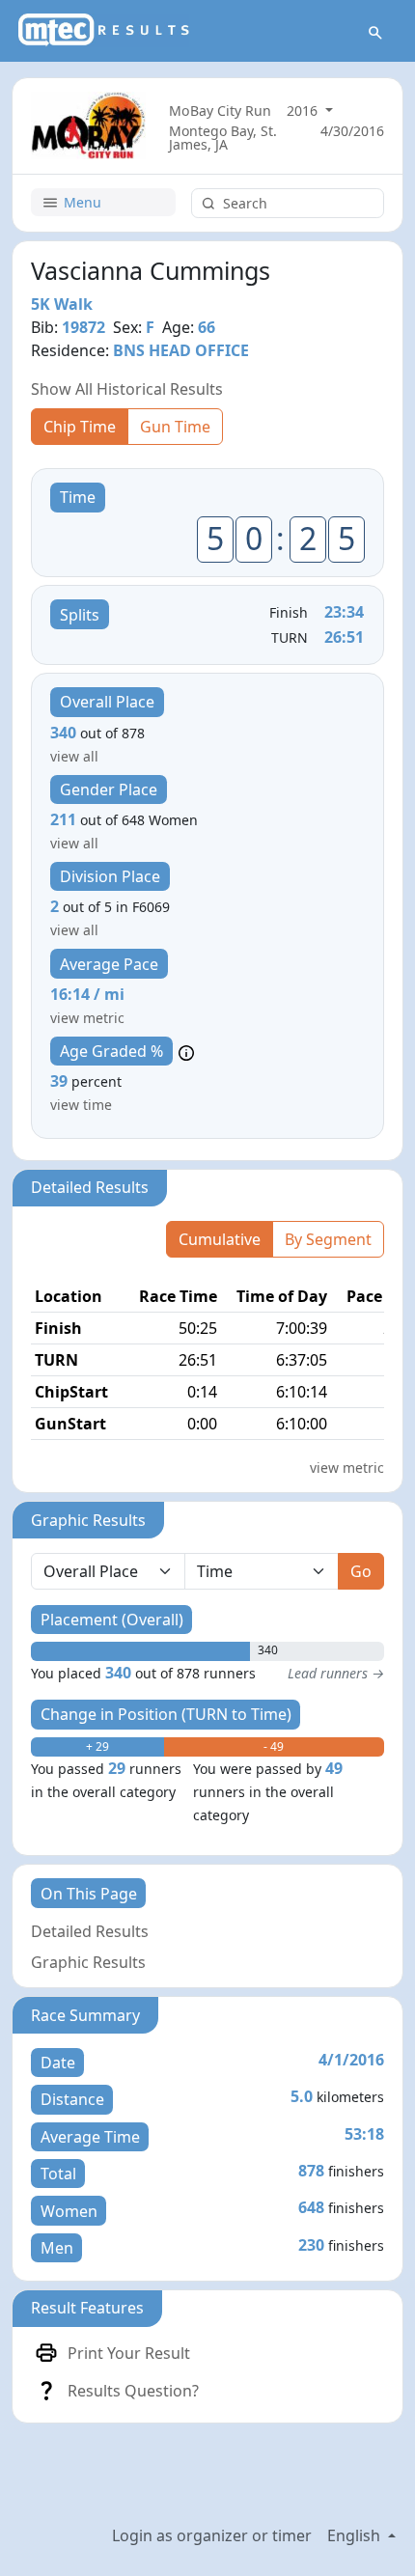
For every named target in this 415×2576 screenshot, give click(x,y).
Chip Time (80, 427)
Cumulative (220, 1239)
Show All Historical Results (127, 389)
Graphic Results (88, 1962)
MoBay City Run (220, 111)
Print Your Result (129, 2353)
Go (361, 1571)
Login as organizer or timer (212, 2535)
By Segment (328, 1239)
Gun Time (175, 427)
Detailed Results (90, 1931)
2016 (304, 111)
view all (74, 756)
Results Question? (133, 2391)
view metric (87, 1018)
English (356, 2535)
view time (81, 1105)
